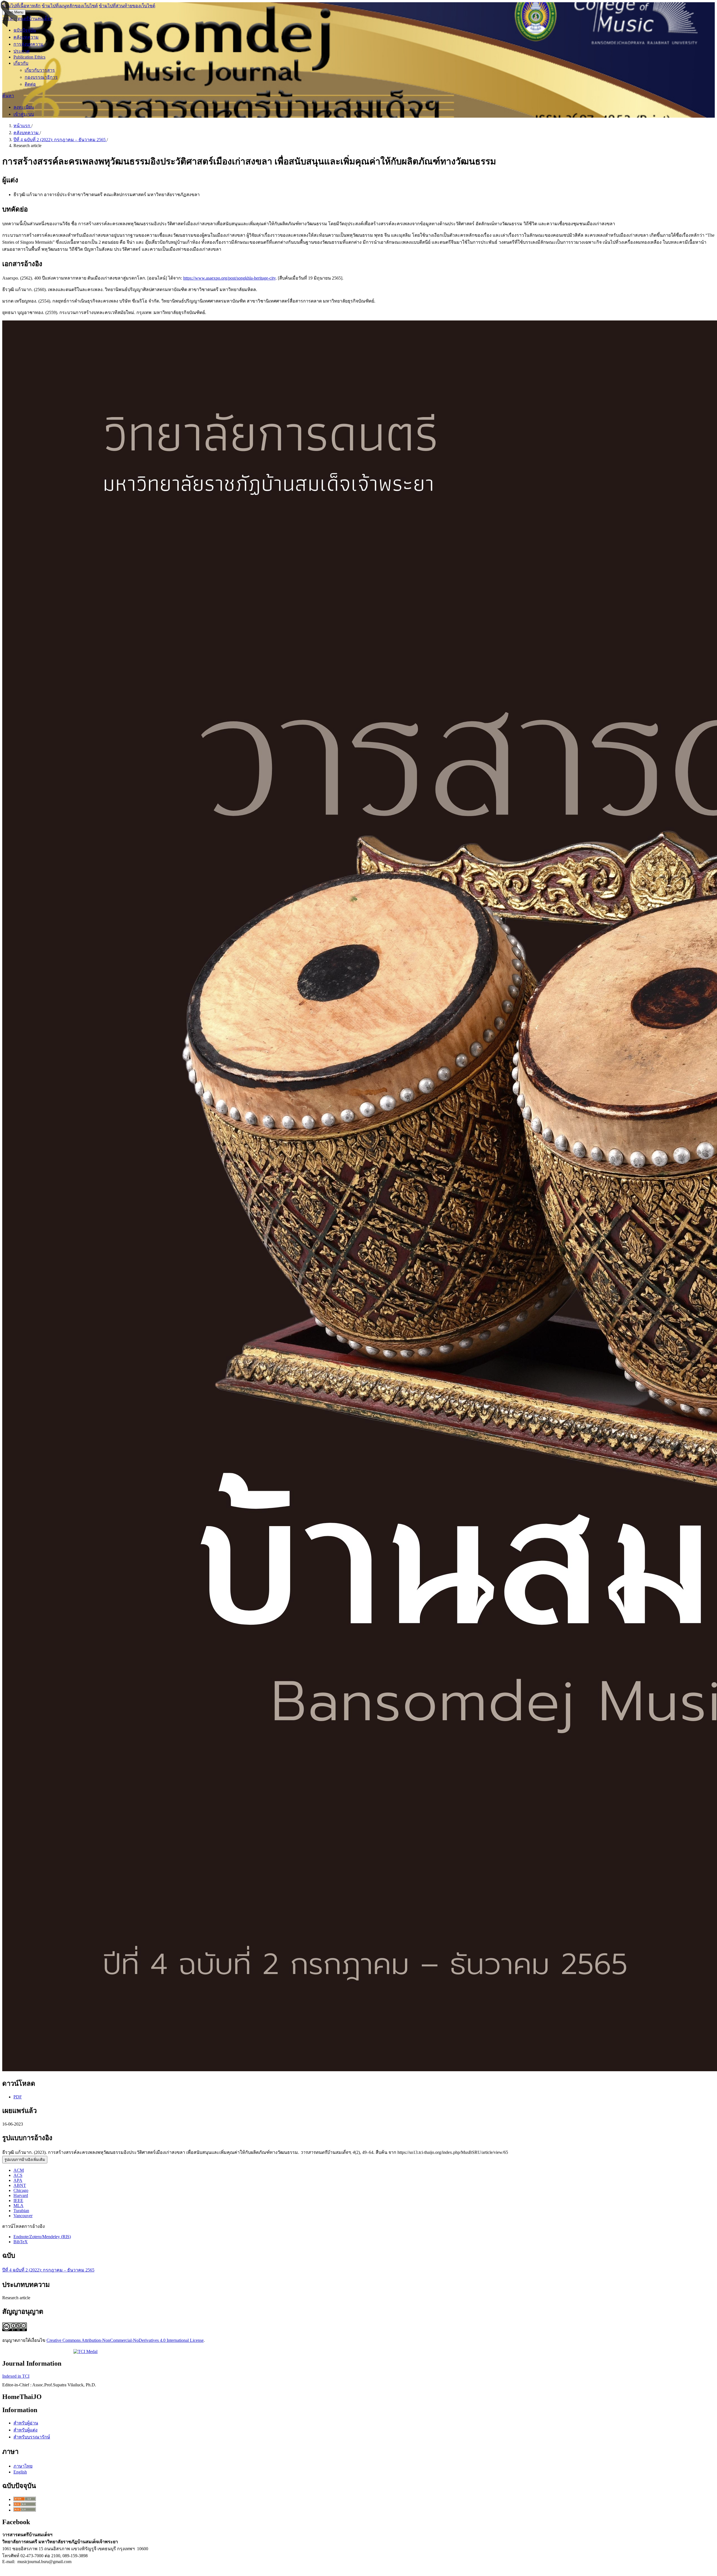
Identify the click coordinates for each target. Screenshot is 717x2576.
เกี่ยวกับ (21, 63)
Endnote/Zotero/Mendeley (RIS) (42, 2237)
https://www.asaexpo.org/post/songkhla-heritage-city (229, 278)
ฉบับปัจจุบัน (25, 30)
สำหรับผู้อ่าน (26, 2423)
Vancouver (23, 2216)
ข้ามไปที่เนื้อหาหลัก (21, 6)
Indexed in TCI (16, 2376)
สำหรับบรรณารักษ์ (32, 2437)
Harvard (21, 2195)
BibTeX (21, 2242)
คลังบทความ (26, 37)
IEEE (18, 2200)
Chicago (21, 2190)
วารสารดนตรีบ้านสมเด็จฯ (27, 19)
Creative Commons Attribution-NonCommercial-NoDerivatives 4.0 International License (125, 2340)
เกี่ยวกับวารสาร (40, 70)
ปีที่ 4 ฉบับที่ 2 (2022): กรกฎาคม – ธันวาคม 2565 (60, 140)
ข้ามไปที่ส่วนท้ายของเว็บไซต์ (127, 6)
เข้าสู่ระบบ (24, 114)
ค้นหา (8, 96)
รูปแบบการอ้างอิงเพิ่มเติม (25, 2160)
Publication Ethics (29, 57)
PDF (18, 2097)
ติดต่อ (30, 84)
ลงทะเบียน (24, 107)
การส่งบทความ (28, 44)
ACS (18, 2175)
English (20, 2472)
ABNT (20, 2185)
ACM (19, 2170)
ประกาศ (21, 51)
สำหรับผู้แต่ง (25, 2430)
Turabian (21, 2211)
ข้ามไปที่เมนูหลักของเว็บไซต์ (70, 6)
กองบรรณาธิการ (41, 77)
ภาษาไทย (23, 2466)
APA (18, 2180)
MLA (18, 2206)
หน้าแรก (22, 126)
